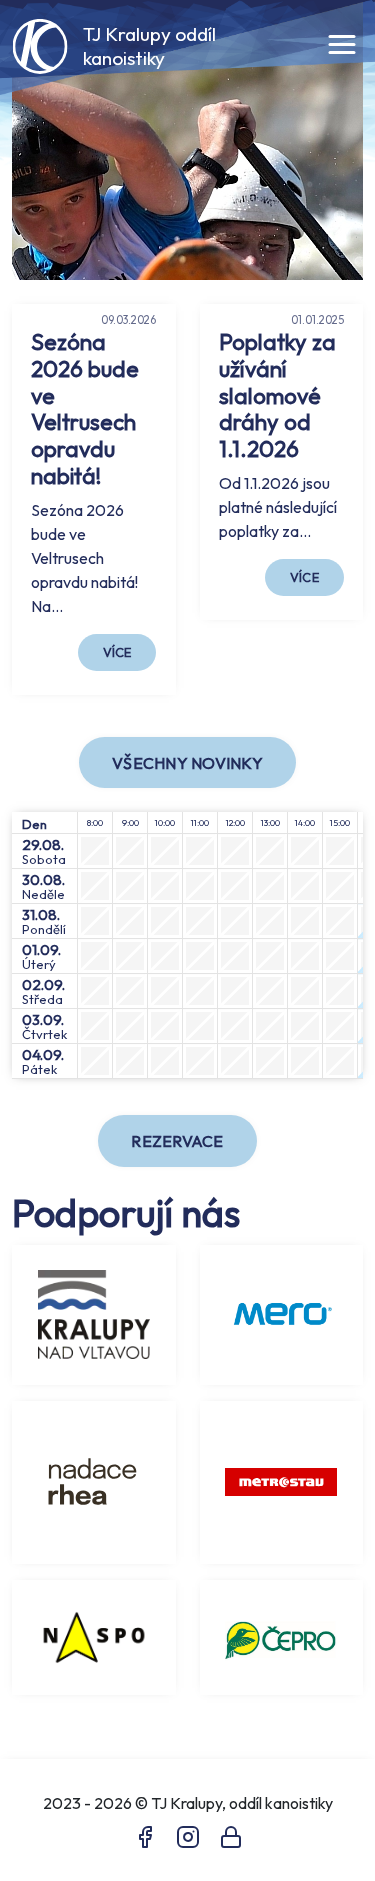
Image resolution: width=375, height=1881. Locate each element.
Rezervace (177, 1141)
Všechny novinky (187, 763)
